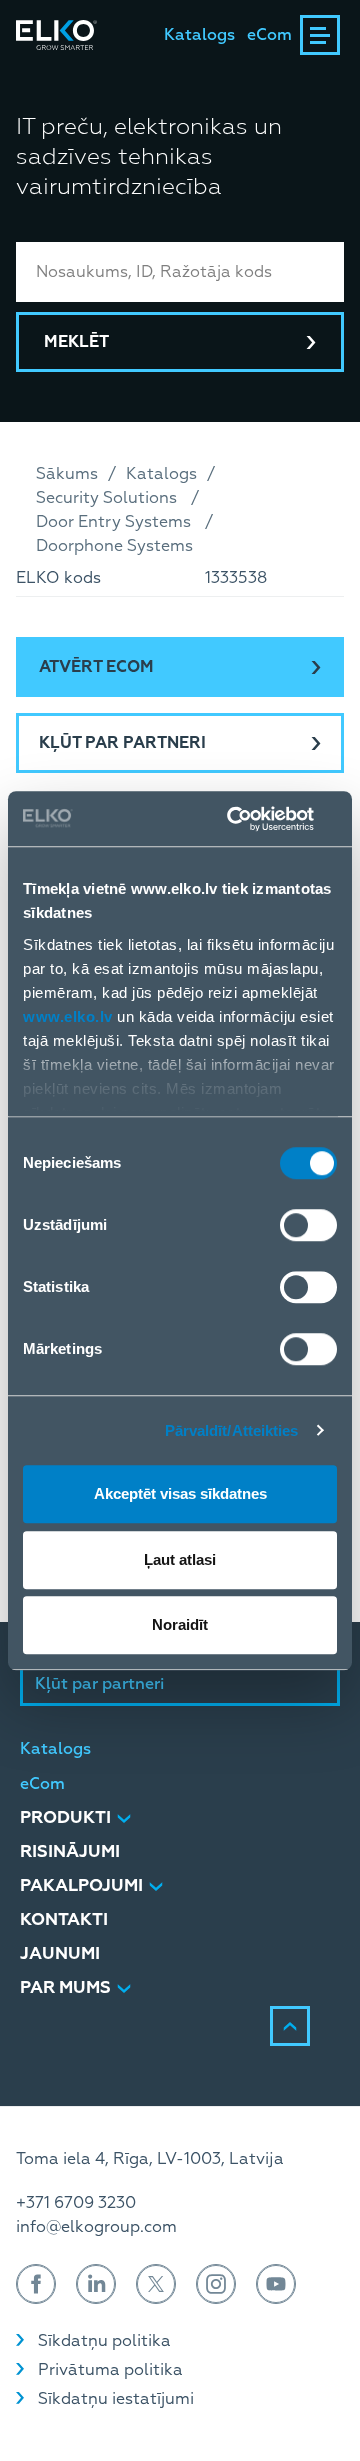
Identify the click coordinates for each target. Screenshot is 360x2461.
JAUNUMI (60, 1953)
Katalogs (199, 35)
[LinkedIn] (96, 2284)
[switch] (308, 1225)
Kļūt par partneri (122, 743)
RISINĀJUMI (70, 1851)
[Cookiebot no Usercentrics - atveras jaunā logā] (254, 819)
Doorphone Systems (114, 546)
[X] (156, 2284)
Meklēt (76, 342)
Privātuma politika (110, 2370)
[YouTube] (276, 2284)
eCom (269, 35)
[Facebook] (36, 2284)
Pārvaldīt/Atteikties (232, 1430)
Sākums (67, 474)
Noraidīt (180, 1624)
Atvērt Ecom (96, 667)
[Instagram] (216, 2284)
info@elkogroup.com (96, 2227)
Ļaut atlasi (180, 1559)
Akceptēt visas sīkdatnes (180, 1493)
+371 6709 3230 (76, 2203)
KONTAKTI (64, 1919)
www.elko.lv (68, 1016)
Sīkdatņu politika (104, 2341)
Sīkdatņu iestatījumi (116, 2399)
